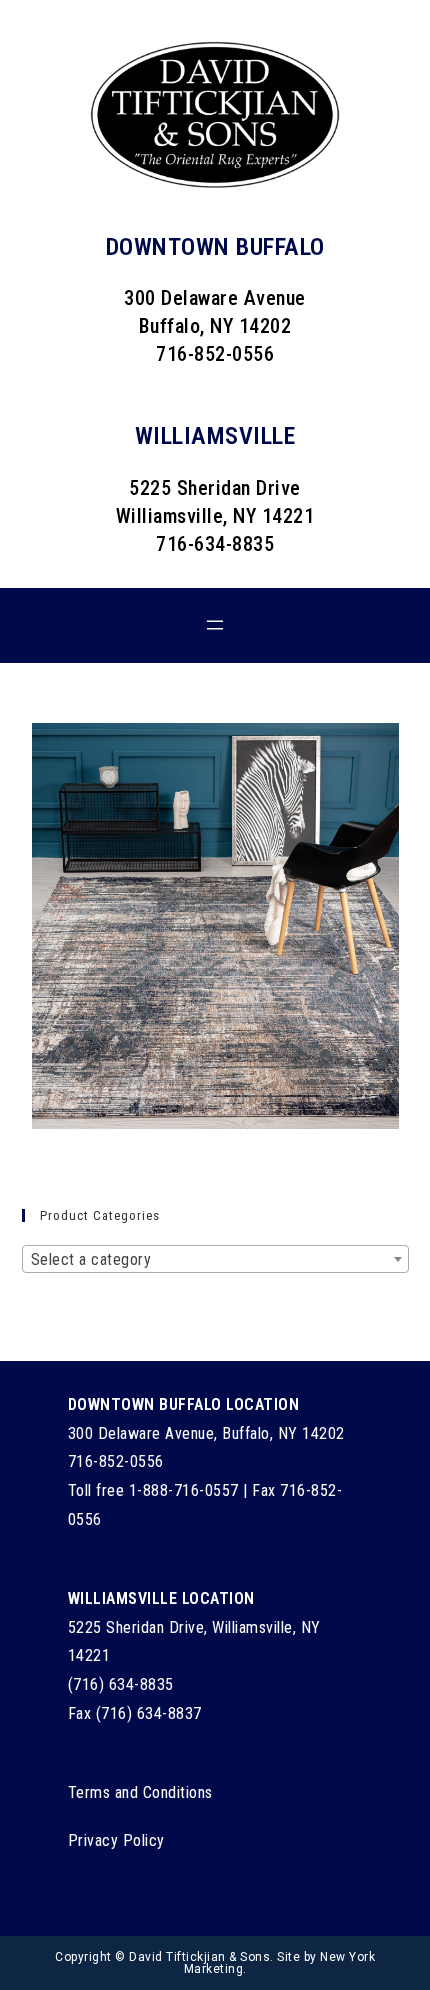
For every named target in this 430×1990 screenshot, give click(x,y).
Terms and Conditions (140, 1792)
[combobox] (215, 1259)
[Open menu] (215, 625)
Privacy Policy (116, 1840)
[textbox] (215, 1260)
